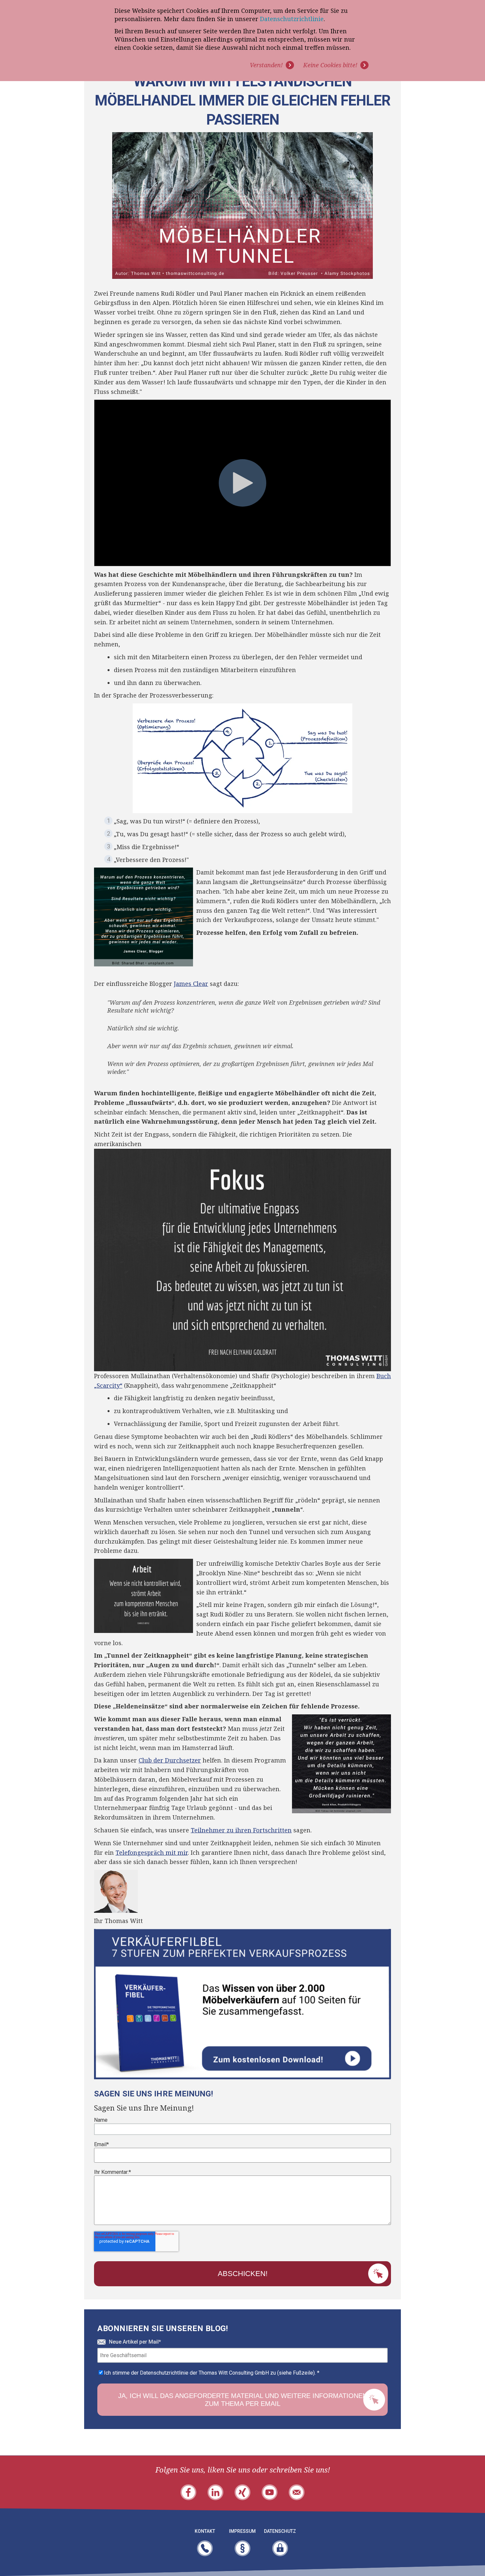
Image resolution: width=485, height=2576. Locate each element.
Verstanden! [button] (266, 65)
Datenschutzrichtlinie (292, 19)
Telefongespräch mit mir (152, 1852)
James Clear (191, 984)
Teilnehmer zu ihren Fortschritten (241, 1830)
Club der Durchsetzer (170, 1760)
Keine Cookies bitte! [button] (330, 65)
